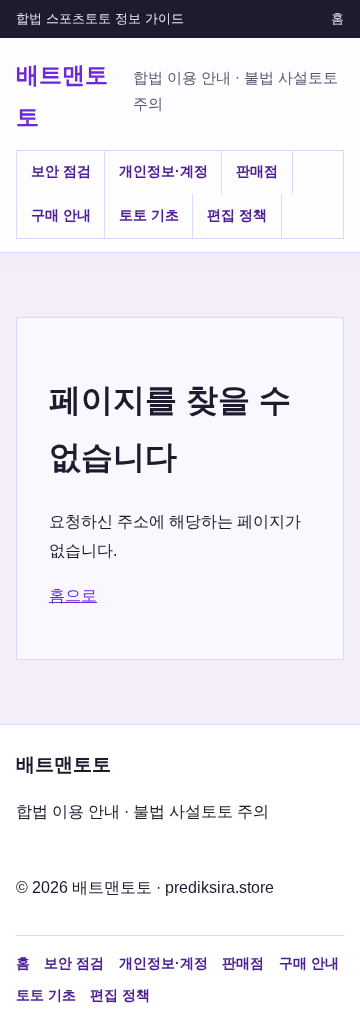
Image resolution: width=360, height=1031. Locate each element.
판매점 (257, 171)
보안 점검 (61, 171)
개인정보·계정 (163, 171)
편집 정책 (237, 215)
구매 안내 (61, 215)
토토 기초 (149, 215)
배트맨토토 (62, 95)
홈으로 (73, 595)
